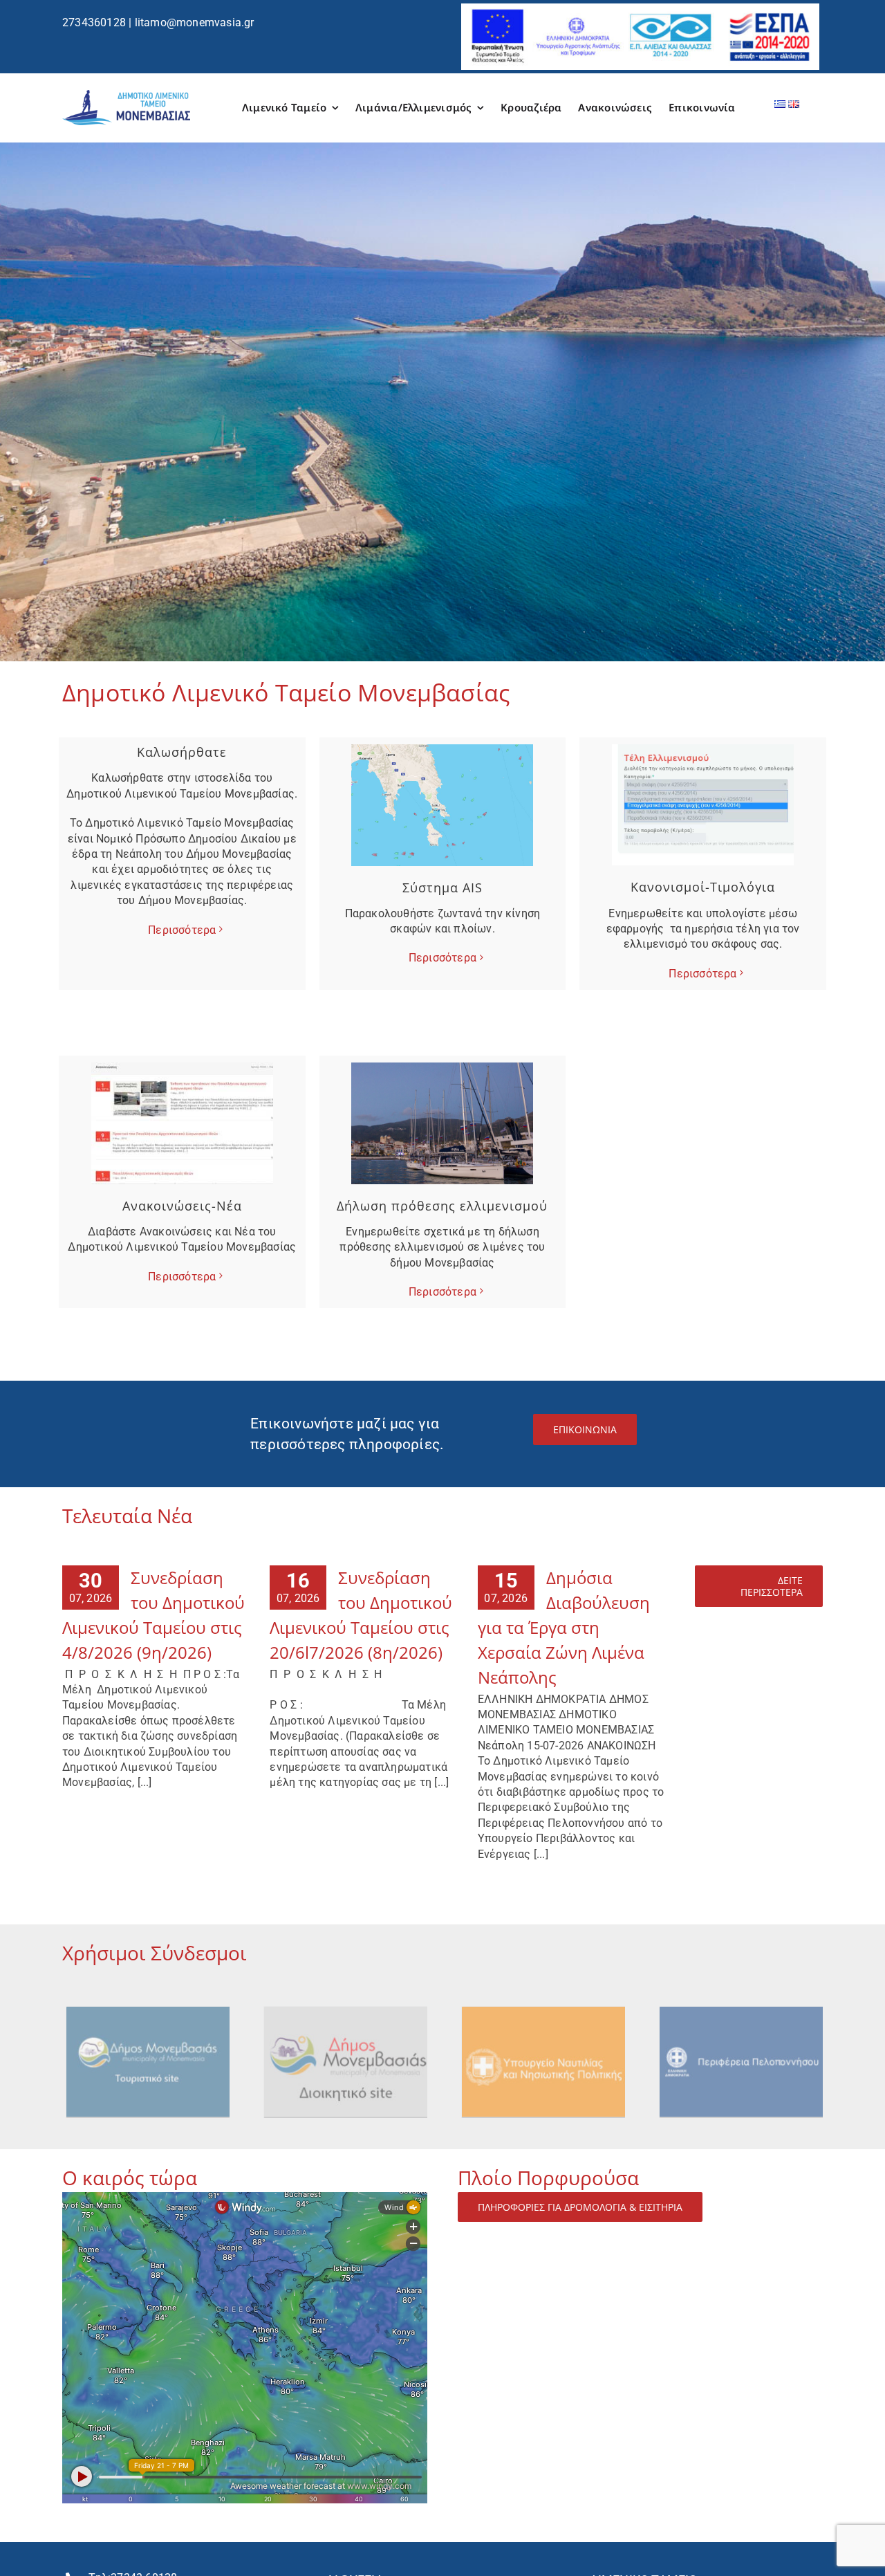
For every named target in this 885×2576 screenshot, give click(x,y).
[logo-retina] (126, 95)
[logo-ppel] (742, 2008)
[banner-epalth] (640, 9)
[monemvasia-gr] (149, 2008)
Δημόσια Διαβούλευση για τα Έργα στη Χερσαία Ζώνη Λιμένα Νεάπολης (564, 1627)
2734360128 (94, 22)
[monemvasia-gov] (346, 2008)
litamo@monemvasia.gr (195, 22)
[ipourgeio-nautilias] (544, 2008)
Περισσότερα (182, 930)
